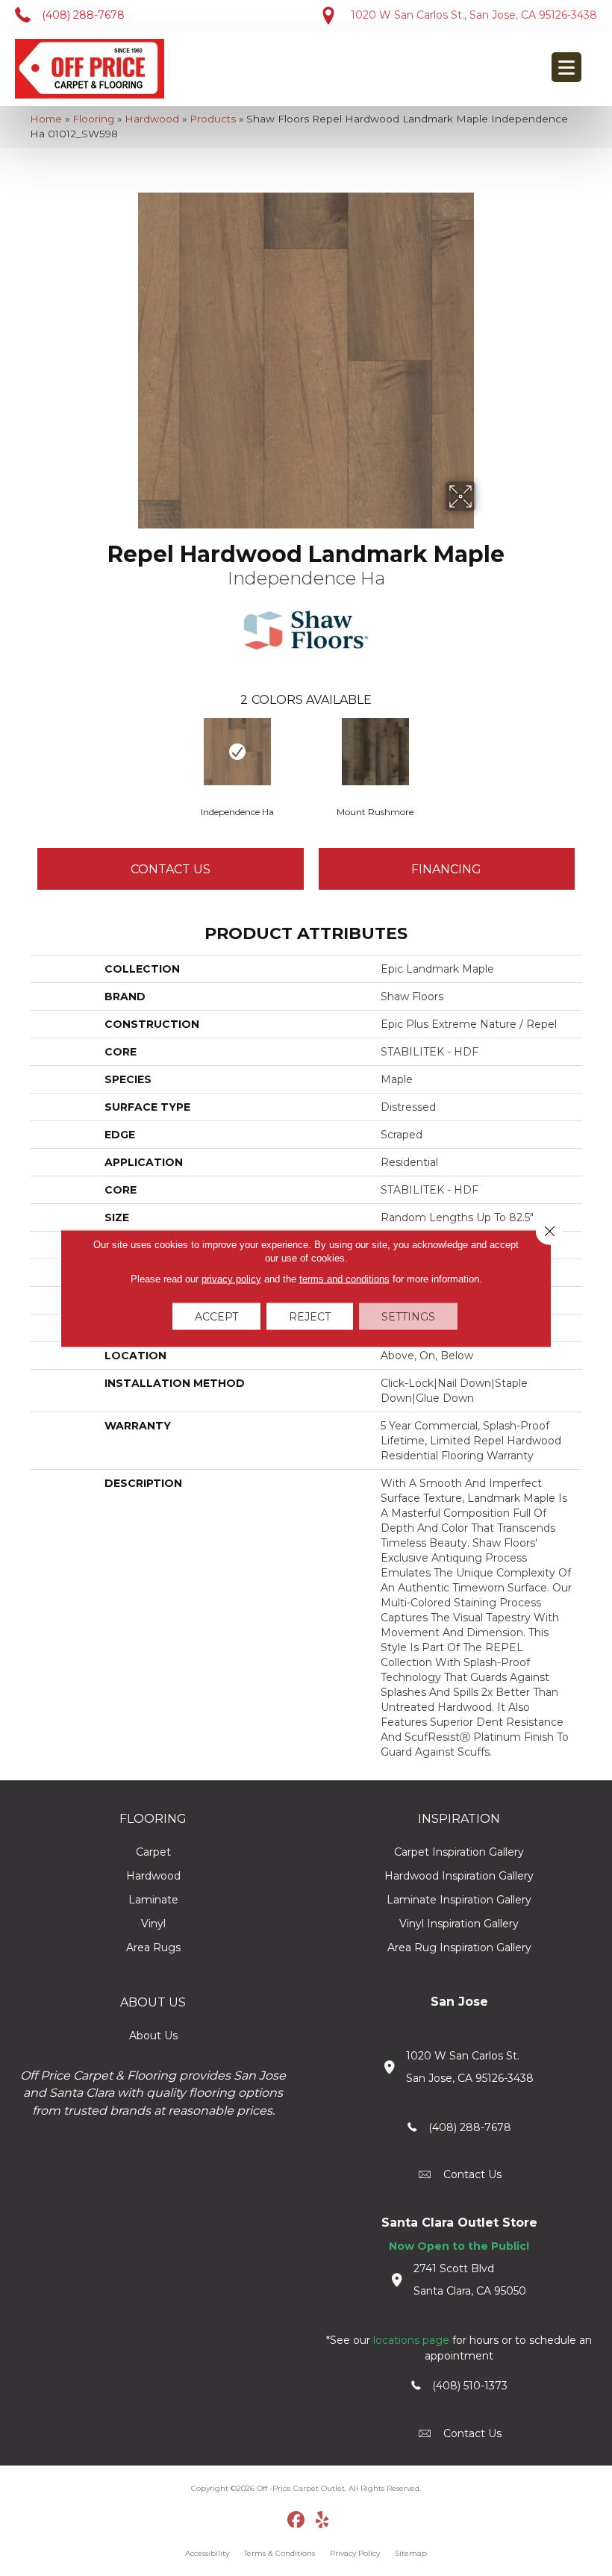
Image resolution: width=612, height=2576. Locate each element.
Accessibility (207, 2553)
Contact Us (171, 869)
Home (46, 119)
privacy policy (231, 1278)
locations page (411, 2340)
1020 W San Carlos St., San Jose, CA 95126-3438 (474, 15)
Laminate (153, 1900)
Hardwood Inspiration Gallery (459, 1876)
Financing (446, 869)
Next (590, 751)
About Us (153, 2036)
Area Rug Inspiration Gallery (459, 1947)
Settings (408, 1316)
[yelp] (323, 2521)
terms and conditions (344, 1278)
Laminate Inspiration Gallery (459, 1900)
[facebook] (297, 2521)
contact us (472, 2174)
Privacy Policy (355, 2553)
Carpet (153, 1852)
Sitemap (411, 2553)
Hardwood (152, 119)
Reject (310, 1316)
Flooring (93, 119)
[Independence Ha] (237, 752)
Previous (22, 751)
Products (213, 119)
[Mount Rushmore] (375, 752)
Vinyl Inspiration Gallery (459, 1924)
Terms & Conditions (280, 2553)
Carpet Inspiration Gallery (459, 1852)
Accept (216, 1316)
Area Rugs (153, 1947)
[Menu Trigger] (566, 67)
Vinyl (153, 1924)
